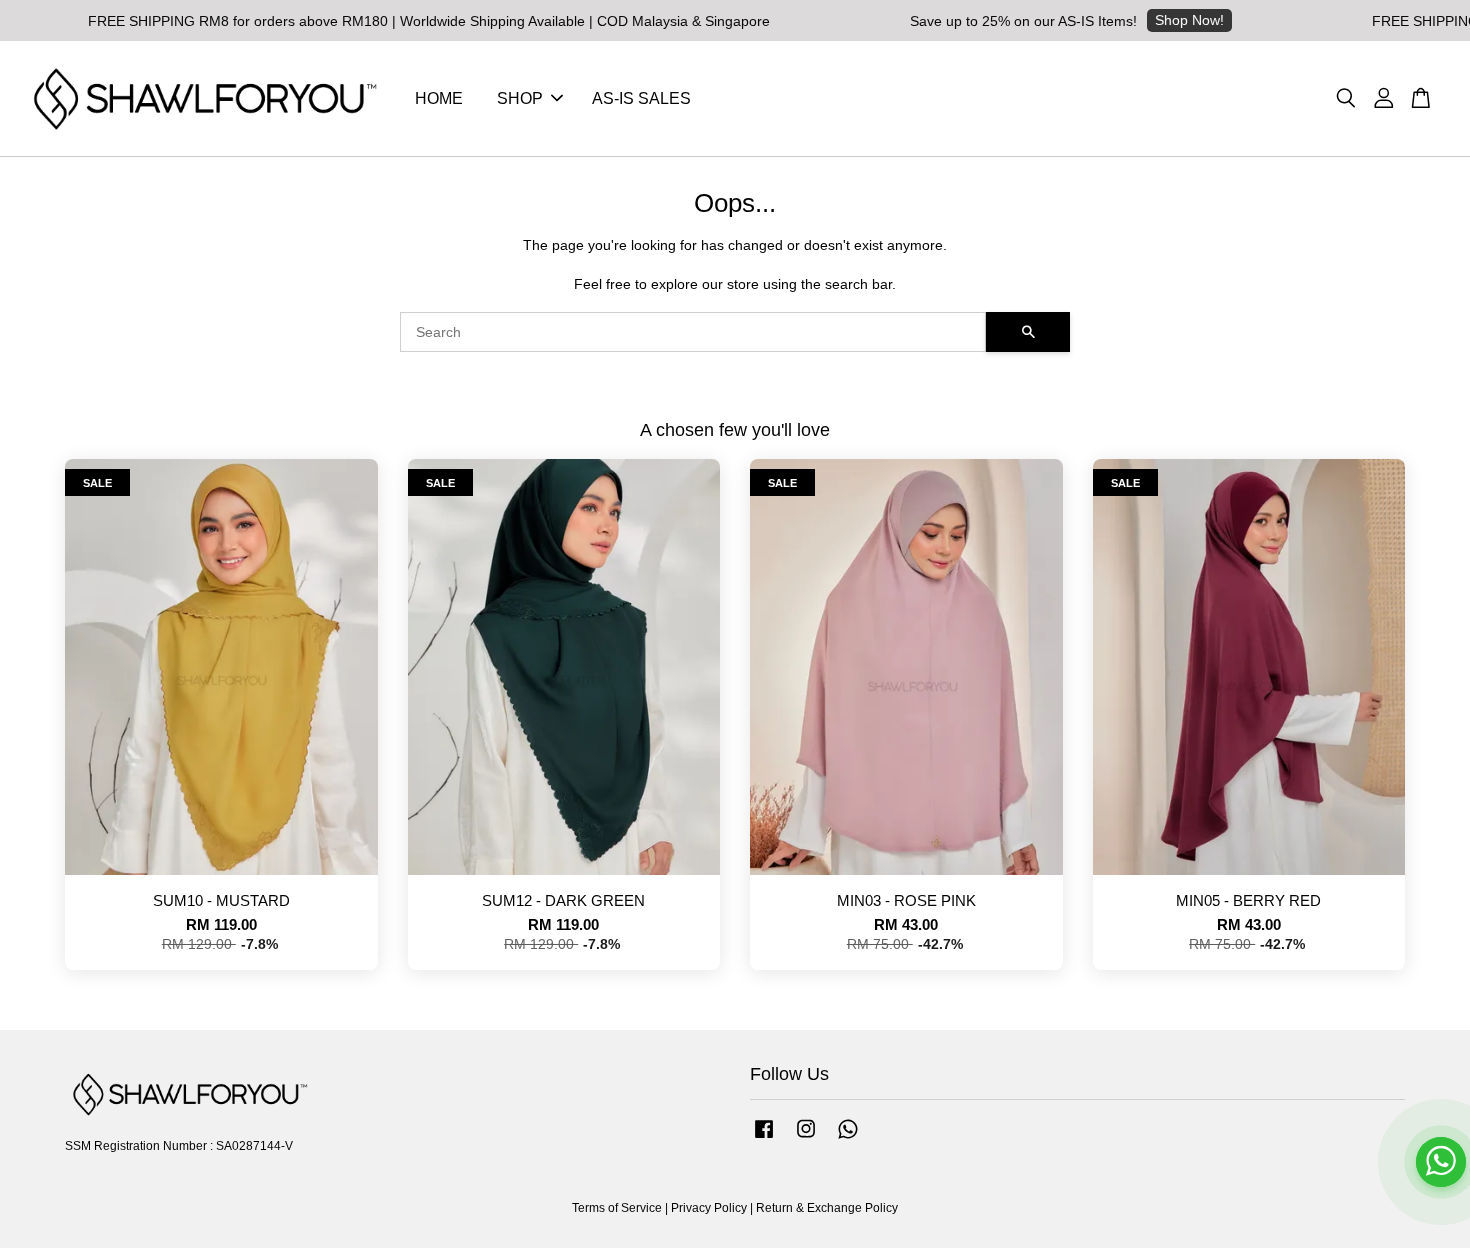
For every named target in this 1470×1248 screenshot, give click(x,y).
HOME (439, 98)
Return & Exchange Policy (827, 1208)
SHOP (520, 98)
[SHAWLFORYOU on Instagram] (806, 1139)
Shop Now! (1155, 20)
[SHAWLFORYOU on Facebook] (764, 1139)
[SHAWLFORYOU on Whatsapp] (848, 1139)
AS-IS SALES (641, 98)
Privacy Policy (709, 1208)
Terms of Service (617, 1208)
